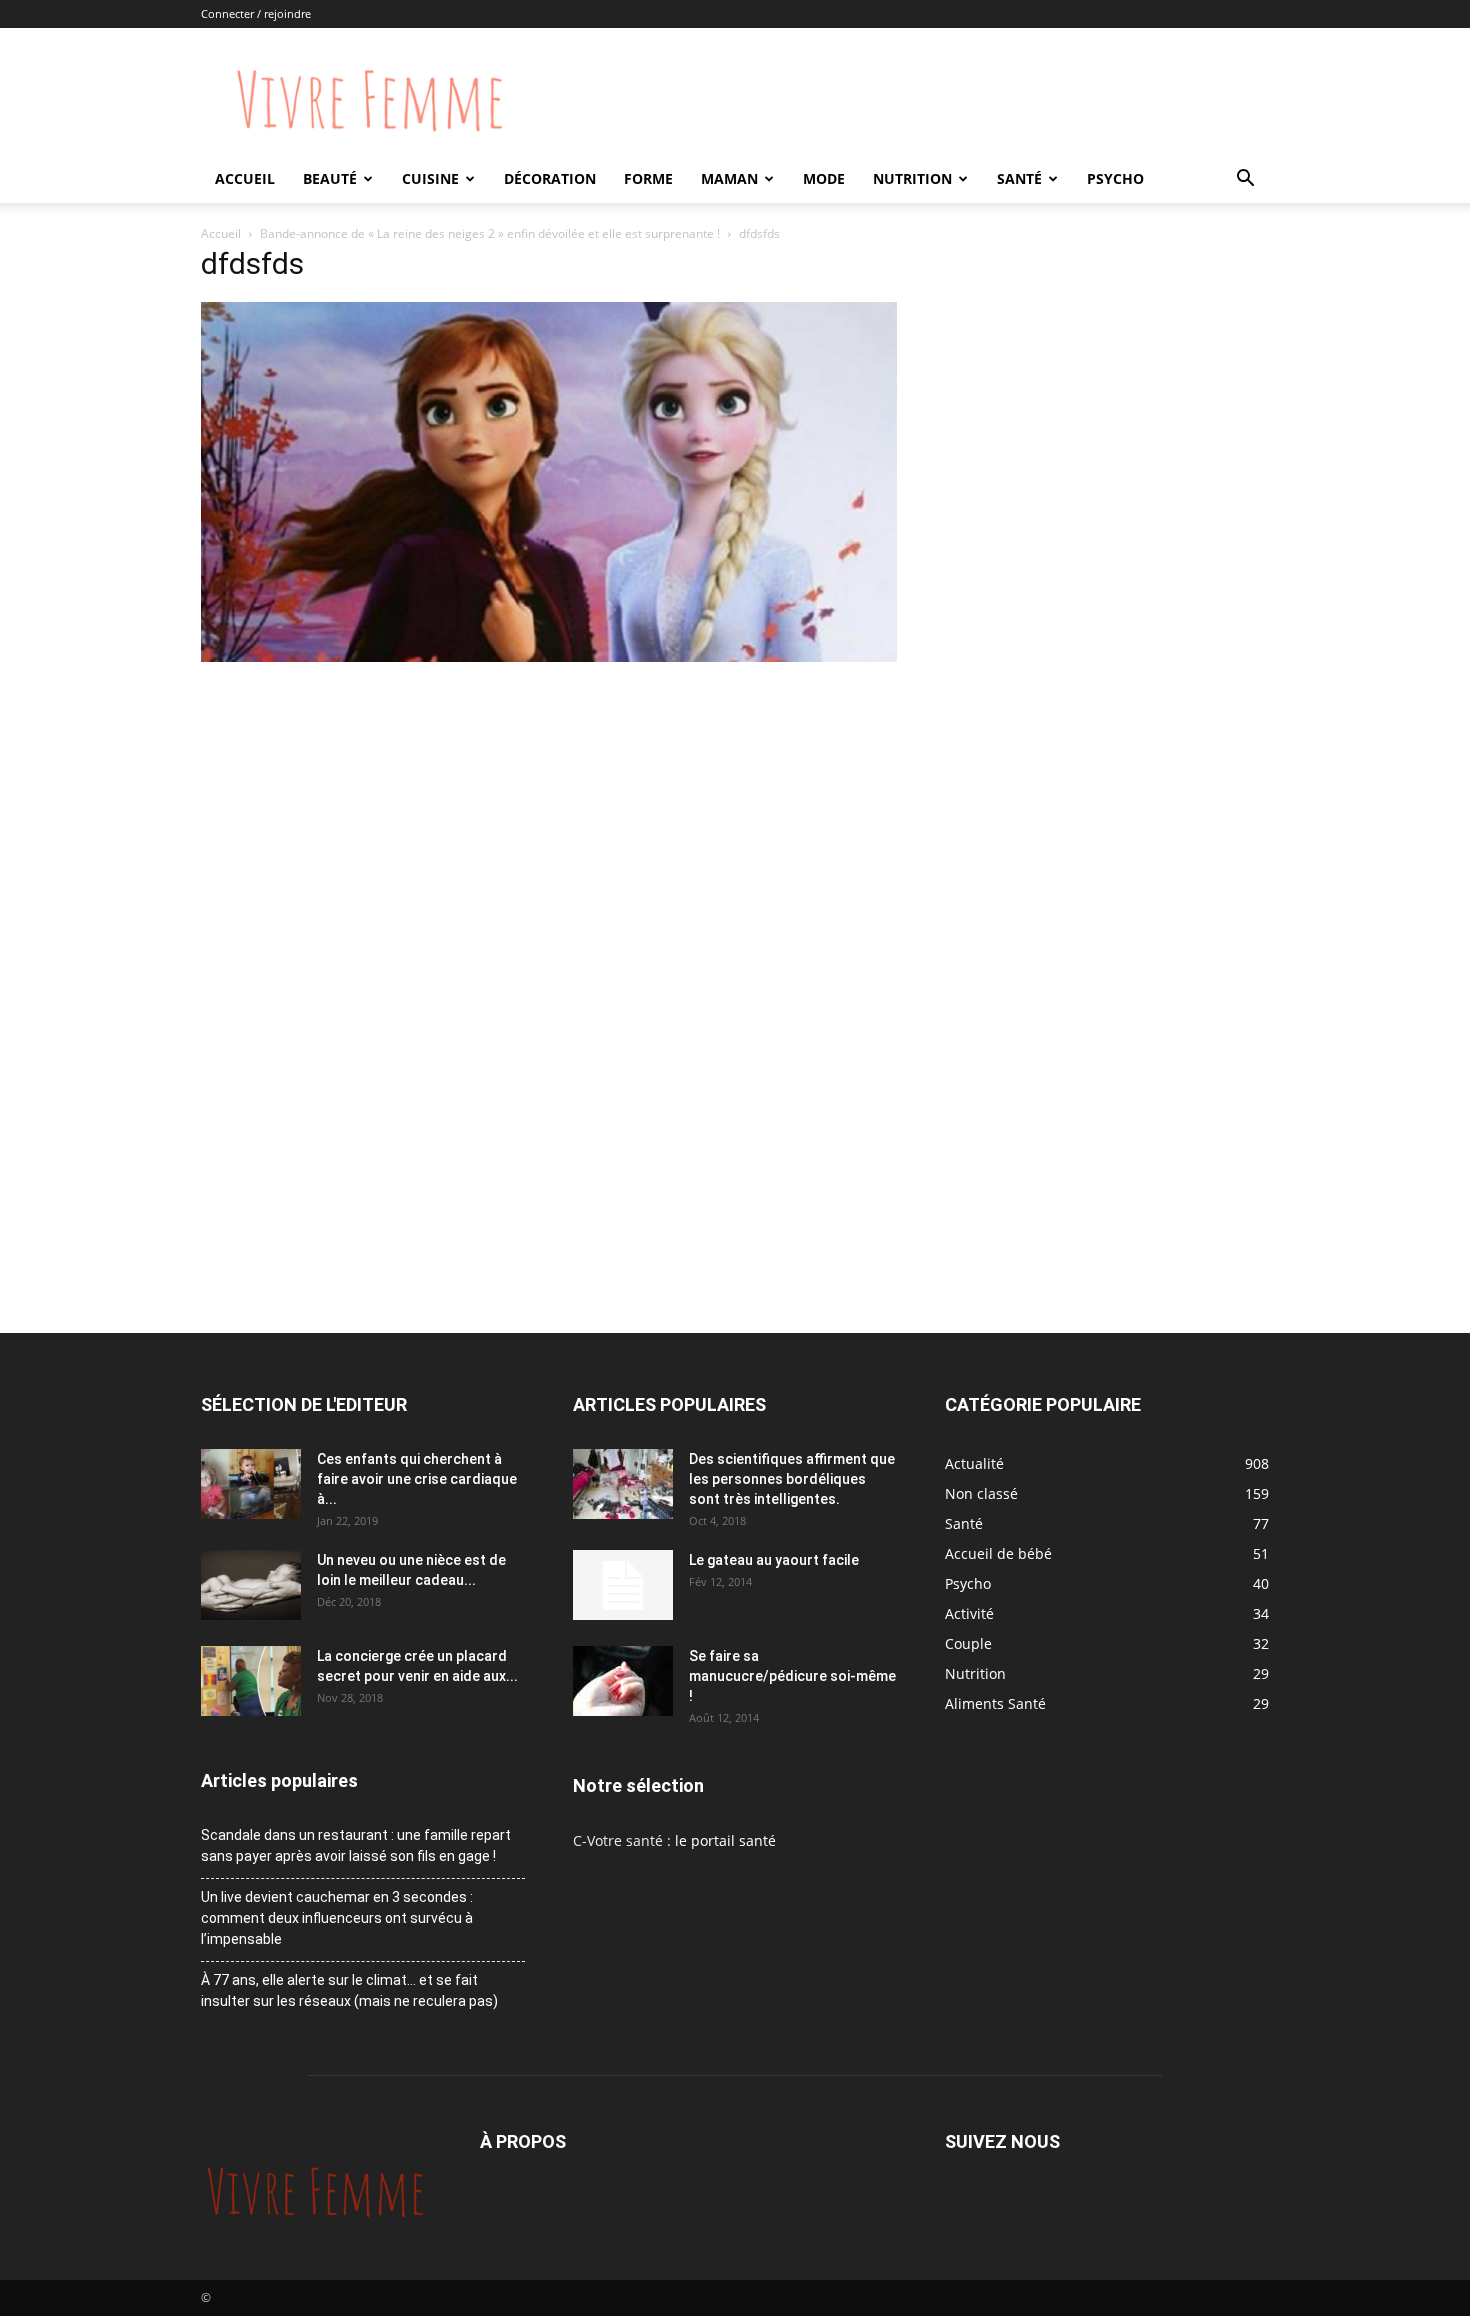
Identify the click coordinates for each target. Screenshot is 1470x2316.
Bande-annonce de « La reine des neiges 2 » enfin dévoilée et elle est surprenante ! (490, 233)
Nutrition (912, 178)
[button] (1245, 180)
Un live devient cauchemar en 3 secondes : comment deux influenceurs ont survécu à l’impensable (337, 1918)
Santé (1019, 178)
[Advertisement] (549, 817)
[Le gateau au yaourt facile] (623, 1585)
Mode (824, 178)
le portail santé (725, 1840)
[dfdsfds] (549, 656)
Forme (648, 178)
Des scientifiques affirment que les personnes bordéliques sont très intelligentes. (792, 1479)
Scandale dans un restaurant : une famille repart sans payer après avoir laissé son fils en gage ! (356, 1845)
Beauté (330, 178)
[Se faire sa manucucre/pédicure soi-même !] (623, 1681)
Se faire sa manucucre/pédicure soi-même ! (792, 1676)
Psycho (1115, 178)
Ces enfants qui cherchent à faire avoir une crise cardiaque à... (417, 1479)
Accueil (245, 178)
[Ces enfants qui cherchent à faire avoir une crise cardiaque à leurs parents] (251, 1484)
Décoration (550, 178)
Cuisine (430, 178)
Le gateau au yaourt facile (774, 1560)
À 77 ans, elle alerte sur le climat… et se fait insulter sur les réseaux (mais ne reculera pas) (349, 1990)
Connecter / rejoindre (256, 13)
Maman (729, 178)
